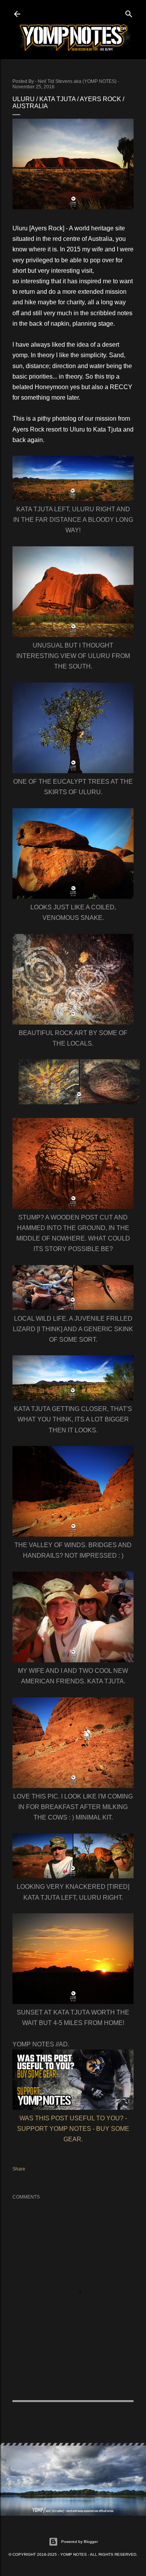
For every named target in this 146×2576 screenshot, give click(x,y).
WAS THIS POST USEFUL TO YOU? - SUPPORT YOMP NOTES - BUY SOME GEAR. (73, 2129)
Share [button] (19, 2169)
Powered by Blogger (79, 2542)
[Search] (129, 12)
